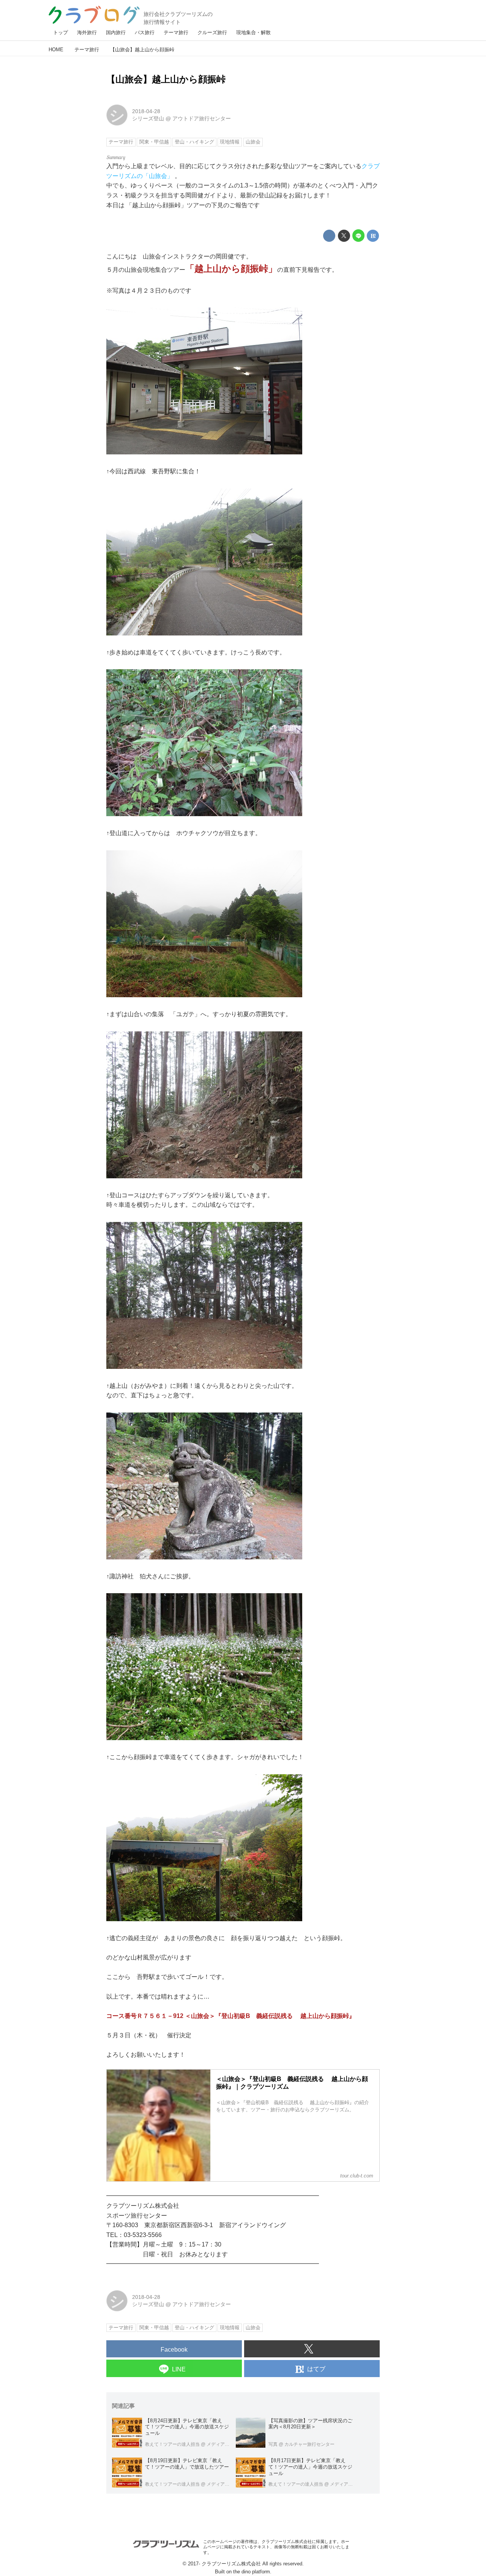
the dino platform (252, 2572)
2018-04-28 (146, 111)
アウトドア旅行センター (202, 118)
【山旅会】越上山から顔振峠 (166, 79)
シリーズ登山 (148, 118)
